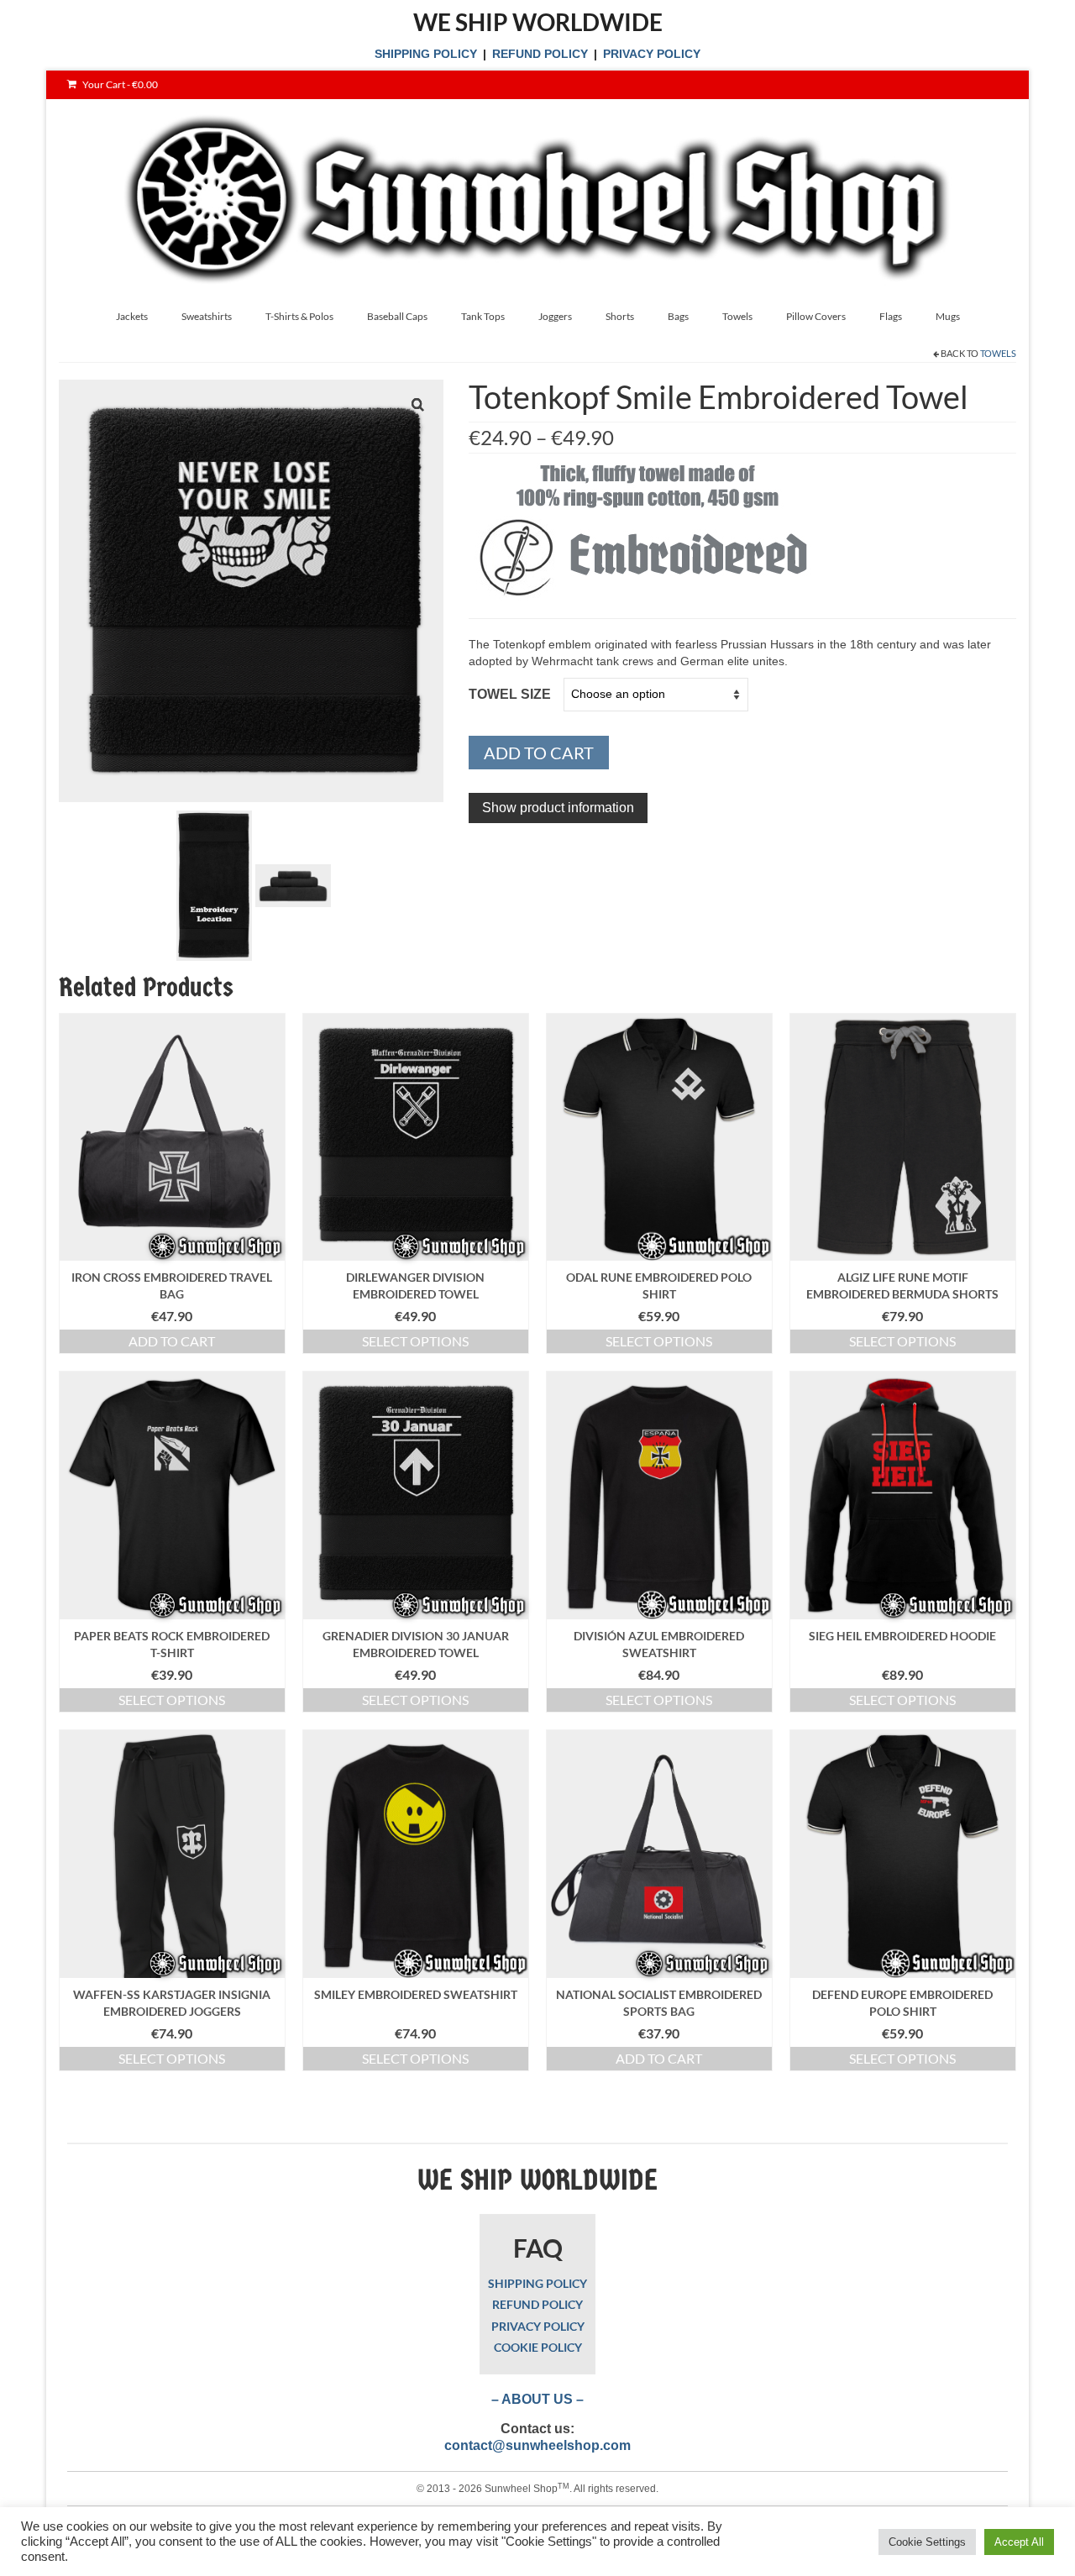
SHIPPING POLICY (426, 54)
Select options (415, 1341)
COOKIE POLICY (538, 2347)
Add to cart (539, 753)
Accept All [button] (1019, 2542)
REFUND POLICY (540, 54)
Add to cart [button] (172, 1341)
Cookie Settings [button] (927, 2542)
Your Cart (119, 84)
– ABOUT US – (537, 2399)
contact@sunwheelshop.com (537, 2445)
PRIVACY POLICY (652, 54)
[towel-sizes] (293, 884)
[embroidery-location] (214, 884)
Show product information (558, 808)
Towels (998, 353)
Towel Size (510, 694)
